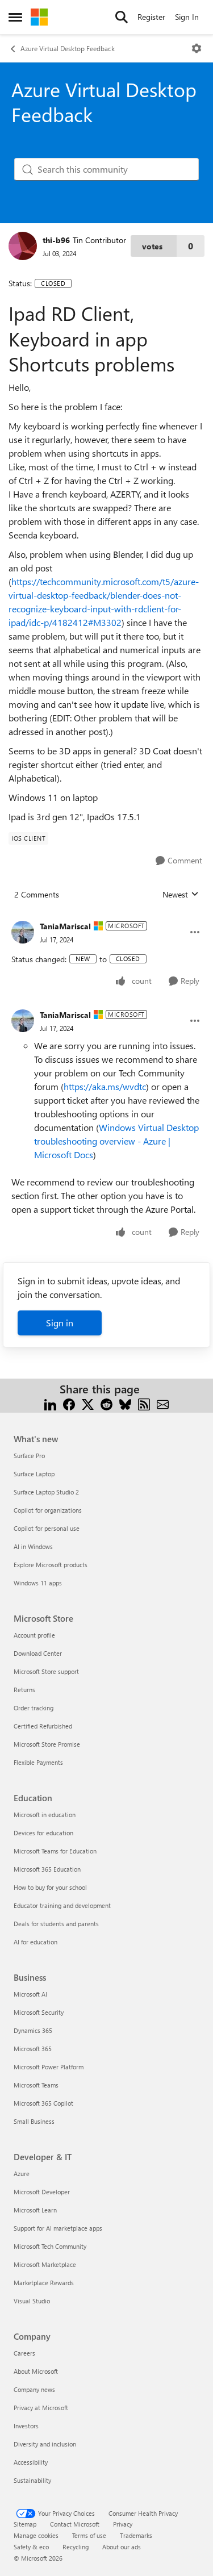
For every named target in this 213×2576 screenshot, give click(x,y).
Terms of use (89, 2535)
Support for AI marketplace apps (58, 2228)
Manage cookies (36, 2535)
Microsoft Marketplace (45, 2264)
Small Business (34, 2121)
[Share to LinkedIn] (50, 1403)
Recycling (76, 2547)
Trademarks (136, 2535)
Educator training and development (62, 1905)
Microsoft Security (39, 2012)
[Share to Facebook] (69, 1403)
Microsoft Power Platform (49, 2067)
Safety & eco (31, 2547)
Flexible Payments (38, 1762)
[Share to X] (88, 1403)
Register (151, 17)
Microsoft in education (45, 1815)
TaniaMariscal (65, 926)
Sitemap (25, 2524)
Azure (22, 2174)
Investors (26, 2426)
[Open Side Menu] (15, 17)
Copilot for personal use (47, 1528)
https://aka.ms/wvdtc (105, 1086)
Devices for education (43, 1833)
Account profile (34, 1635)
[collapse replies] (106, 917)
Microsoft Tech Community (50, 2246)
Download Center (38, 1653)
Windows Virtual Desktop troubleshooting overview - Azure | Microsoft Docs (116, 1141)
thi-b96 (56, 240)
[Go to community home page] (39, 17)
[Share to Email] (163, 1403)
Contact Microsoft (75, 2524)
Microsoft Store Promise (47, 1744)
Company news (34, 2389)
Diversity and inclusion (45, 2444)
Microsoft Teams (36, 2085)
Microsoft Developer (42, 2192)
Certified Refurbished (43, 1726)
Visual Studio (32, 2301)
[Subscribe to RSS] (144, 1403)
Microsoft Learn (35, 2210)
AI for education (35, 1942)
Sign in (60, 1323)
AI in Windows (33, 1546)
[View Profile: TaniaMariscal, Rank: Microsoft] (23, 932)
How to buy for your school (50, 1887)
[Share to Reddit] (106, 1403)
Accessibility (31, 2462)
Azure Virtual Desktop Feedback (68, 48)
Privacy (123, 2524)
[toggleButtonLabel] (197, 48)
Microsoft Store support (46, 1671)
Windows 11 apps (38, 1583)
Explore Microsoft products (51, 1565)
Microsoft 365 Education (47, 1869)
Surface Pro (29, 1456)
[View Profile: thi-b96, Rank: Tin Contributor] (23, 246)
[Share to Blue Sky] (125, 1403)
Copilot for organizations (48, 1510)
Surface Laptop (34, 1474)
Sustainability (32, 2480)
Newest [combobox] (181, 895)
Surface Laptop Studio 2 (46, 1492)
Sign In (187, 17)
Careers (24, 2353)
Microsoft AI (30, 1994)
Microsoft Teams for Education (55, 1851)
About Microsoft (36, 2371)
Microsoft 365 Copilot (43, 2103)
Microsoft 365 (33, 2049)
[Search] (122, 17)
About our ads (122, 2547)
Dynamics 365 (33, 2030)
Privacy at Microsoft (41, 2408)
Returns (24, 1690)
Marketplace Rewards (44, 2283)
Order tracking (34, 1708)
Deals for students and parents (56, 1924)
